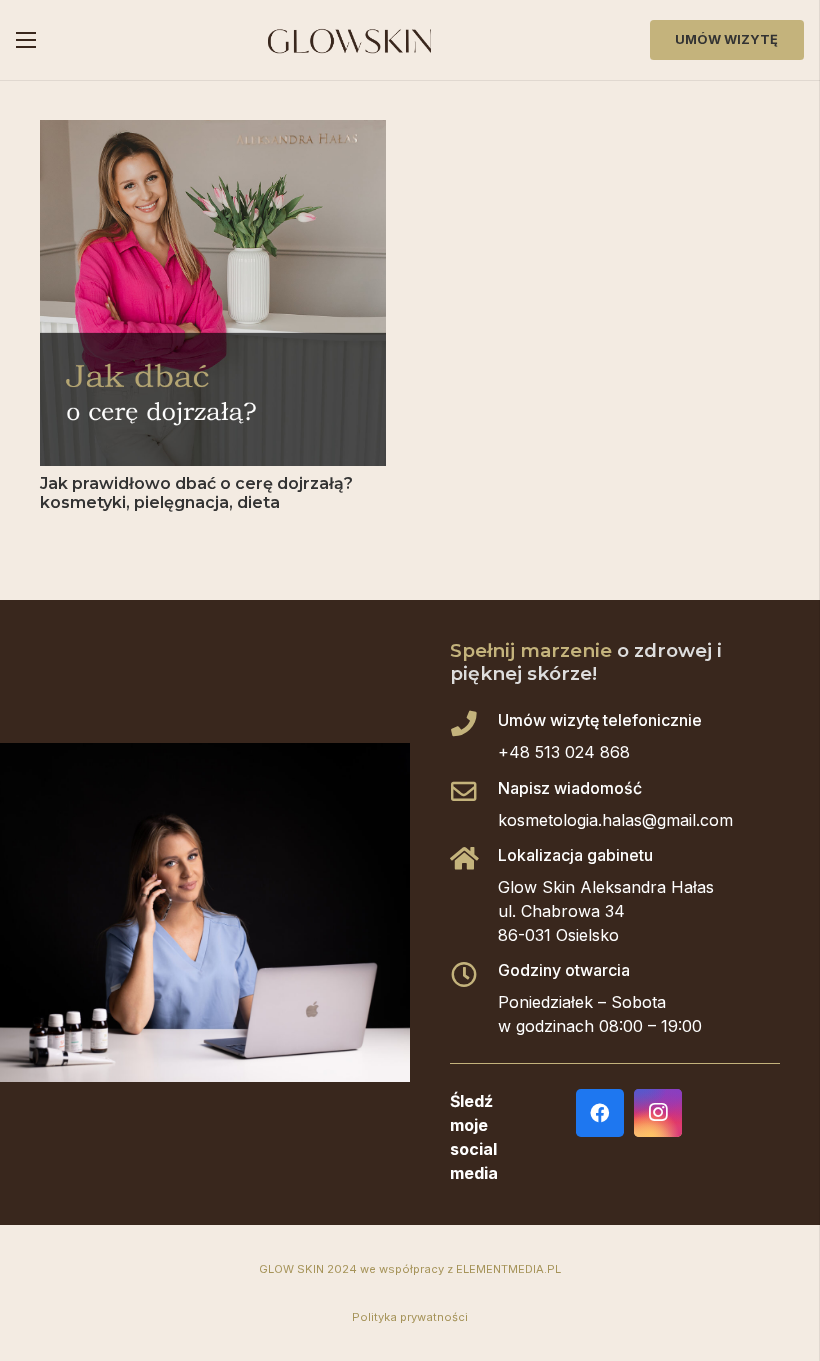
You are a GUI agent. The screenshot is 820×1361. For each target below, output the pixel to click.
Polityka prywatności (410, 1317)
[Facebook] (600, 1113)
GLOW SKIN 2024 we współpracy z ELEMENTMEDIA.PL (410, 1269)
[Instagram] (658, 1113)
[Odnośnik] (349, 40)
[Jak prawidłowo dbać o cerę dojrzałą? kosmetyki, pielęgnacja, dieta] (213, 132)
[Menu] (26, 40)
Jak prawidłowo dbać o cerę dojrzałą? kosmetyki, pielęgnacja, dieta (196, 493)
